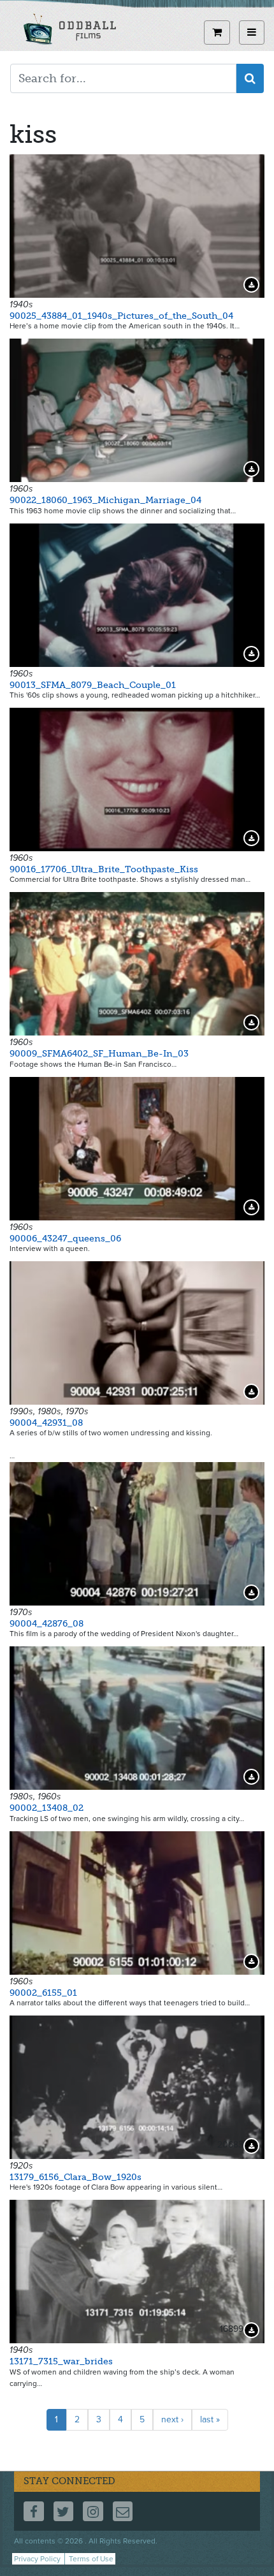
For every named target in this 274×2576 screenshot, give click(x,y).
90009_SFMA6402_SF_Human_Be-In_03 (99, 1054)
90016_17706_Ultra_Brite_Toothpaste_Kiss (104, 869)
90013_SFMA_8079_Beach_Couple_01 (93, 685)
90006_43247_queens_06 (65, 1239)
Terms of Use (91, 2559)
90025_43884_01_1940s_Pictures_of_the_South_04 (121, 316)
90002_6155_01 (43, 1993)
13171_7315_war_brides (61, 2361)
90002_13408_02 (47, 1808)
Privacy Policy (37, 2559)
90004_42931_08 (46, 1423)
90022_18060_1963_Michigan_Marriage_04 (105, 500)
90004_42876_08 (47, 1624)
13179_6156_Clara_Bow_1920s (76, 2177)
